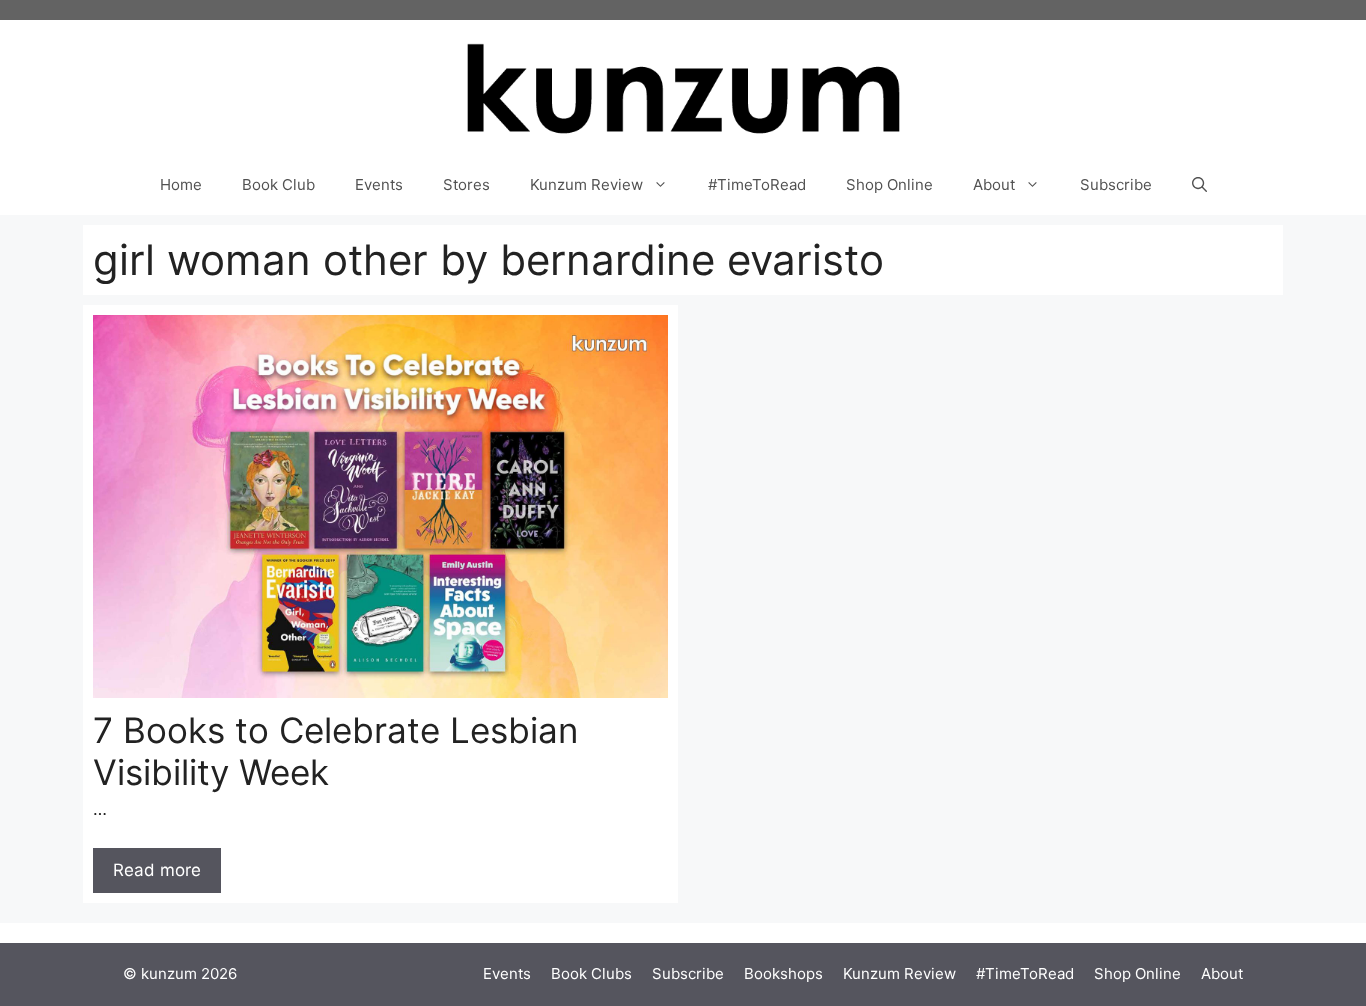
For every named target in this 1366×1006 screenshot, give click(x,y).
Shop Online (889, 184)
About (994, 184)
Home (181, 184)
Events (379, 184)
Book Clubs (591, 973)
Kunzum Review (586, 184)
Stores (466, 184)
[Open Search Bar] (1199, 185)
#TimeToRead (757, 184)
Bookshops (783, 973)
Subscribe (1116, 184)
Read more (157, 870)
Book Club (278, 184)
